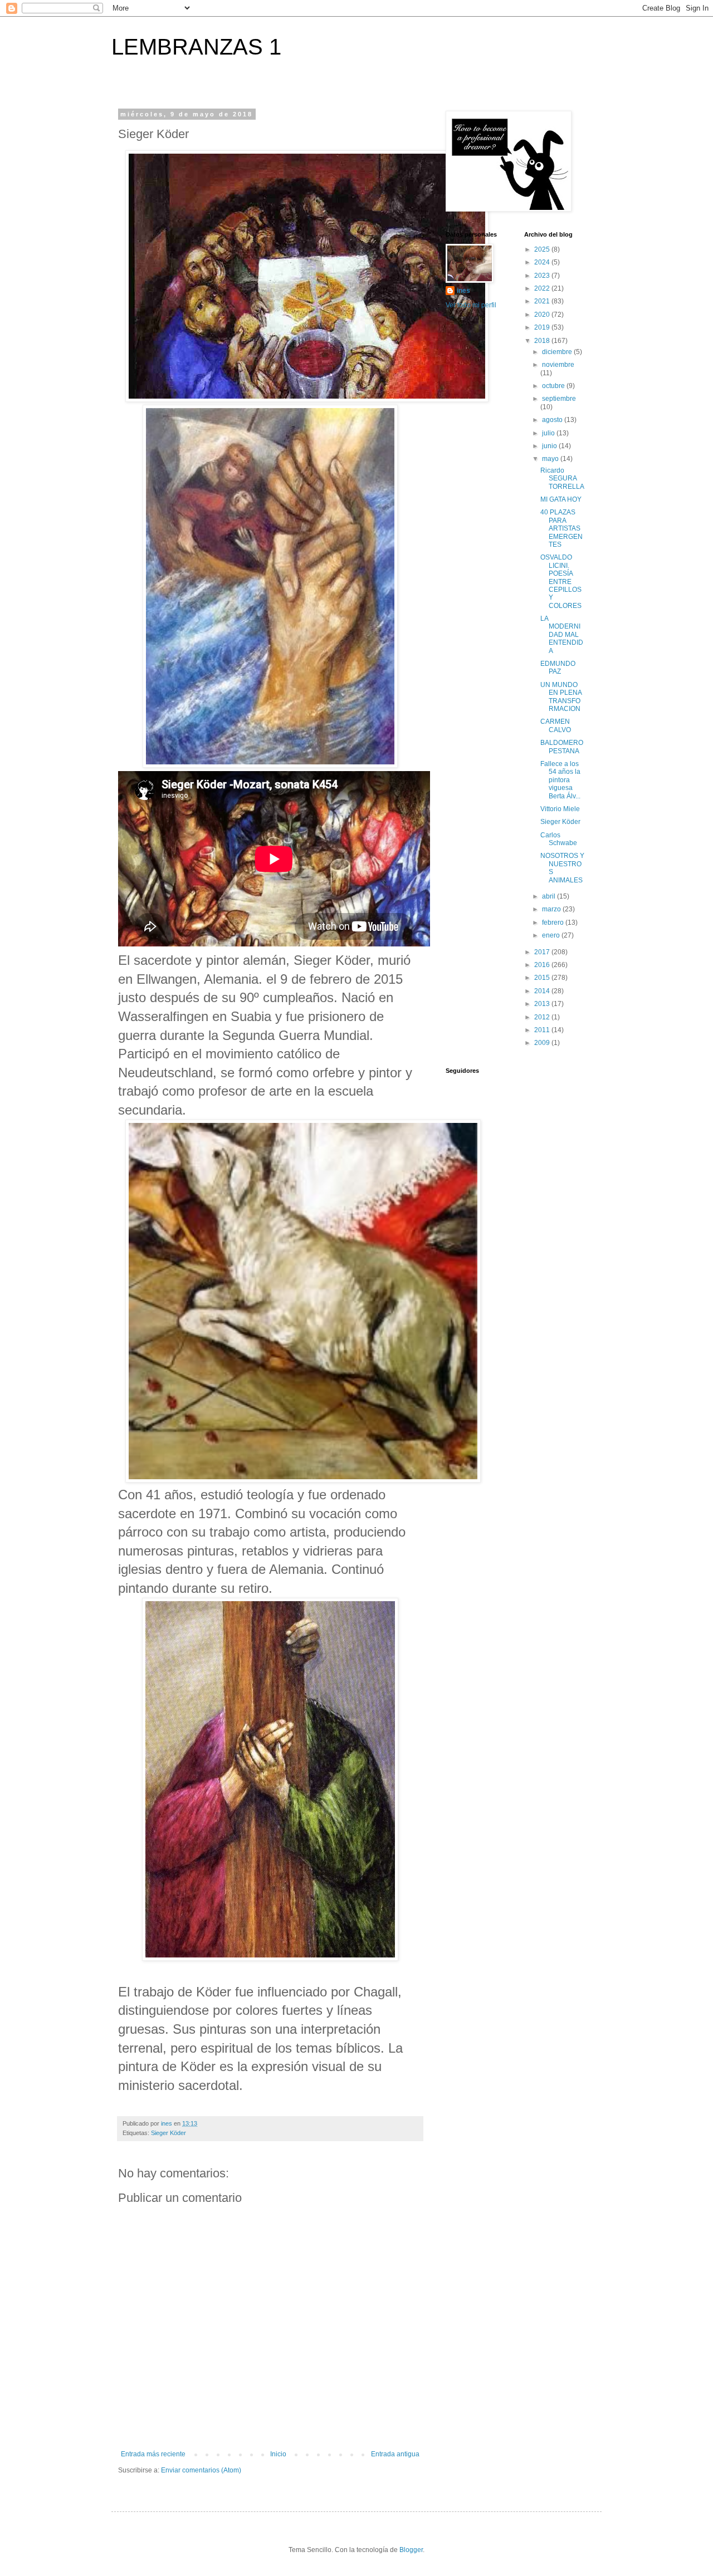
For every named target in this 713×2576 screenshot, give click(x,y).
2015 (543, 978)
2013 (543, 1004)
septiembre (559, 399)
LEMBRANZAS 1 (196, 47)
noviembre (558, 365)
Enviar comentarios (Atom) (201, 2470)
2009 (543, 1043)
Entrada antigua (395, 2454)
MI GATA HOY (561, 499)
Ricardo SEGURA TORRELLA (562, 479)
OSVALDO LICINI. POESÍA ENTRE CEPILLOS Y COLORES (561, 581)
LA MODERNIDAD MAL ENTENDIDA (562, 635)
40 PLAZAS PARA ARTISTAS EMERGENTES (561, 528)
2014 (543, 991)
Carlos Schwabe (559, 839)
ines (463, 291)
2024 (543, 262)
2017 (543, 952)
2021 (543, 301)
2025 (543, 249)
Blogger (411, 2550)
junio (550, 446)
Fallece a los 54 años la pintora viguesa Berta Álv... (560, 780)
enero (552, 935)
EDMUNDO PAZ (558, 668)
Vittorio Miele (560, 809)
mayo (551, 459)
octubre (554, 386)
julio (549, 433)
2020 (543, 315)
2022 (543, 288)
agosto (553, 420)
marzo (552, 909)
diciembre (558, 352)
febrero (554, 923)
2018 (543, 341)
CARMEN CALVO (556, 725)
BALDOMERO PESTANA (562, 747)
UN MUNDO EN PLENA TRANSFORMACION (561, 697)
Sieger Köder (169, 2133)
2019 (543, 327)
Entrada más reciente (153, 2454)
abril (550, 896)
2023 (543, 276)
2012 (543, 1017)
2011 (543, 1030)
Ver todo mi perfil (471, 305)
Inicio (278, 2454)
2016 (543, 965)
